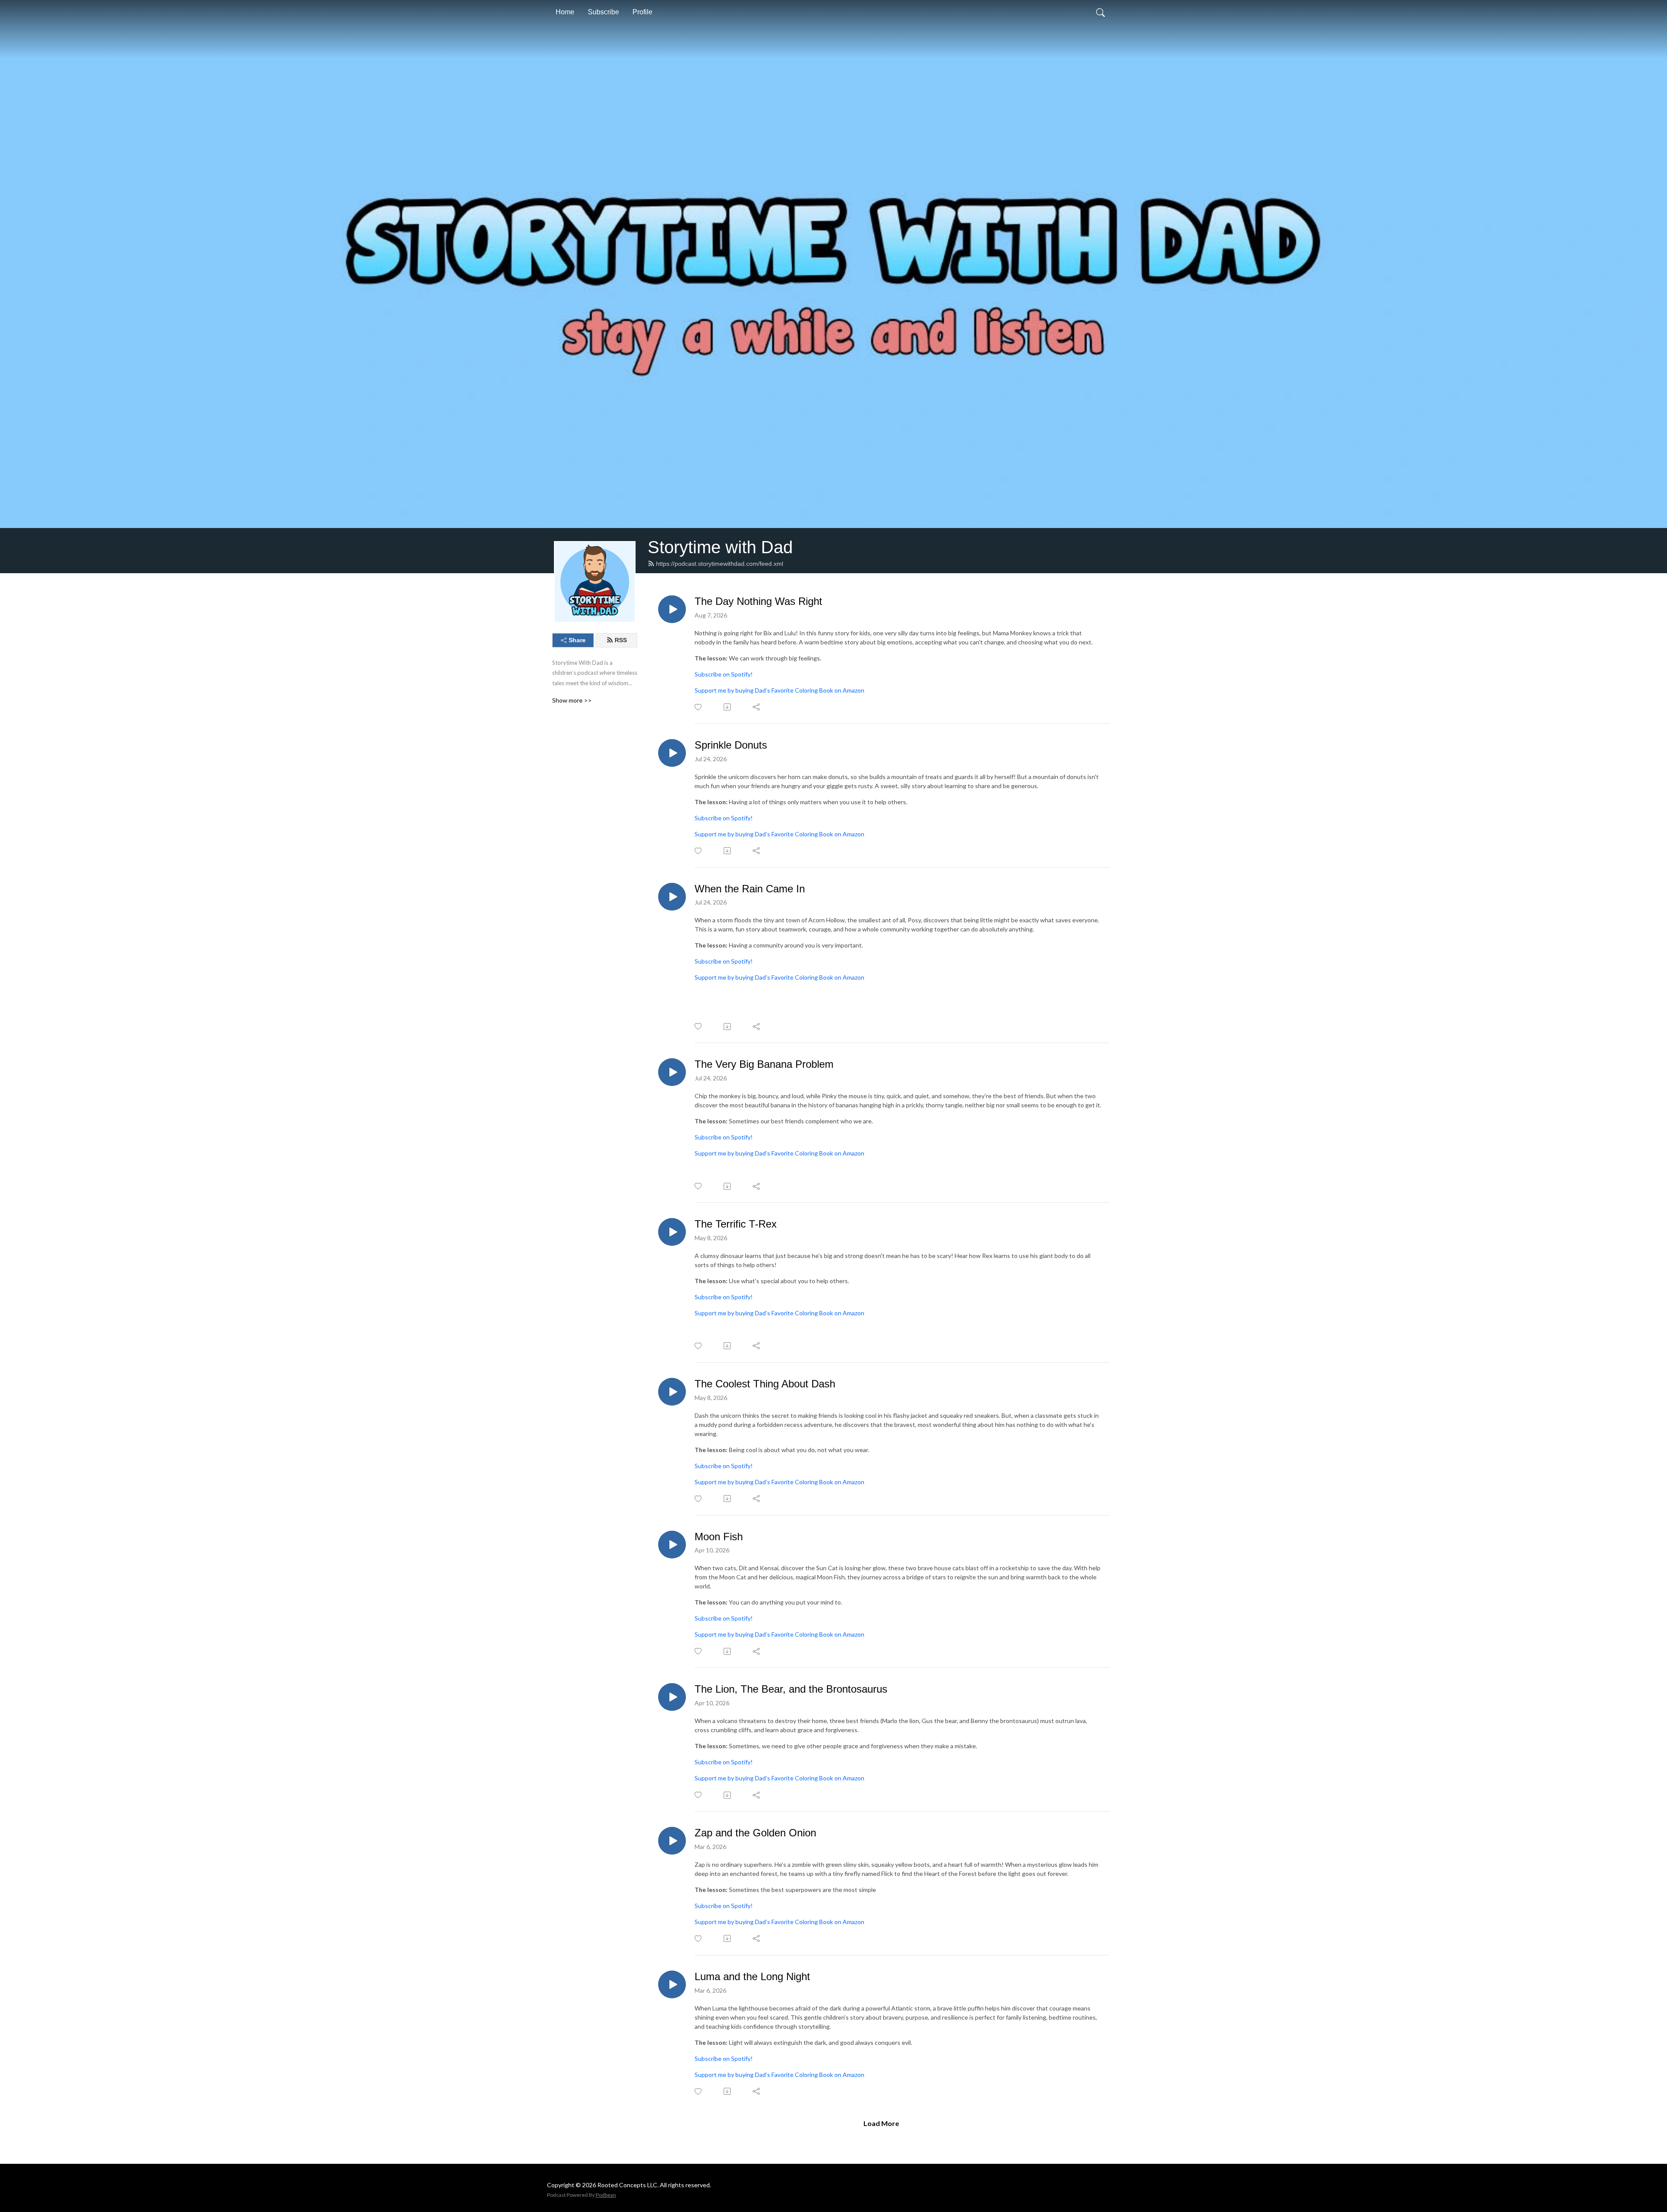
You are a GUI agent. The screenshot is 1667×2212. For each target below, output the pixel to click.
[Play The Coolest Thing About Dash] (672, 1392)
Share (577, 640)
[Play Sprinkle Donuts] (672, 753)
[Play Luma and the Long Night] (672, 1984)
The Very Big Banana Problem (764, 1064)
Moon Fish (719, 1537)
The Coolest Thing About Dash (765, 1384)
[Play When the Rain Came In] (672, 897)
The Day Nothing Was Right (758, 601)
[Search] (1100, 12)
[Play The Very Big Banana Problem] (672, 1072)
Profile (642, 12)
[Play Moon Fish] (672, 1545)
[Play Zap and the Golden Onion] (672, 1841)
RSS (621, 640)
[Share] (757, 707)
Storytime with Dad (720, 547)
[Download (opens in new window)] (728, 707)
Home (565, 12)
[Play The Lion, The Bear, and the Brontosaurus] (672, 1697)
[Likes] (699, 707)
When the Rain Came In (750, 889)
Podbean (606, 2195)
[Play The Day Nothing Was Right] (672, 609)
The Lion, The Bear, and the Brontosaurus (791, 1689)
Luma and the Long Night (752, 1976)
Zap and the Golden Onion (755, 1833)
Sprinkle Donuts (731, 745)
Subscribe (603, 12)
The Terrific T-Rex (736, 1224)
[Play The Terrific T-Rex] (672, 1232)
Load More (881, 2123)
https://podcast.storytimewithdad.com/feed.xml (720, 564)
